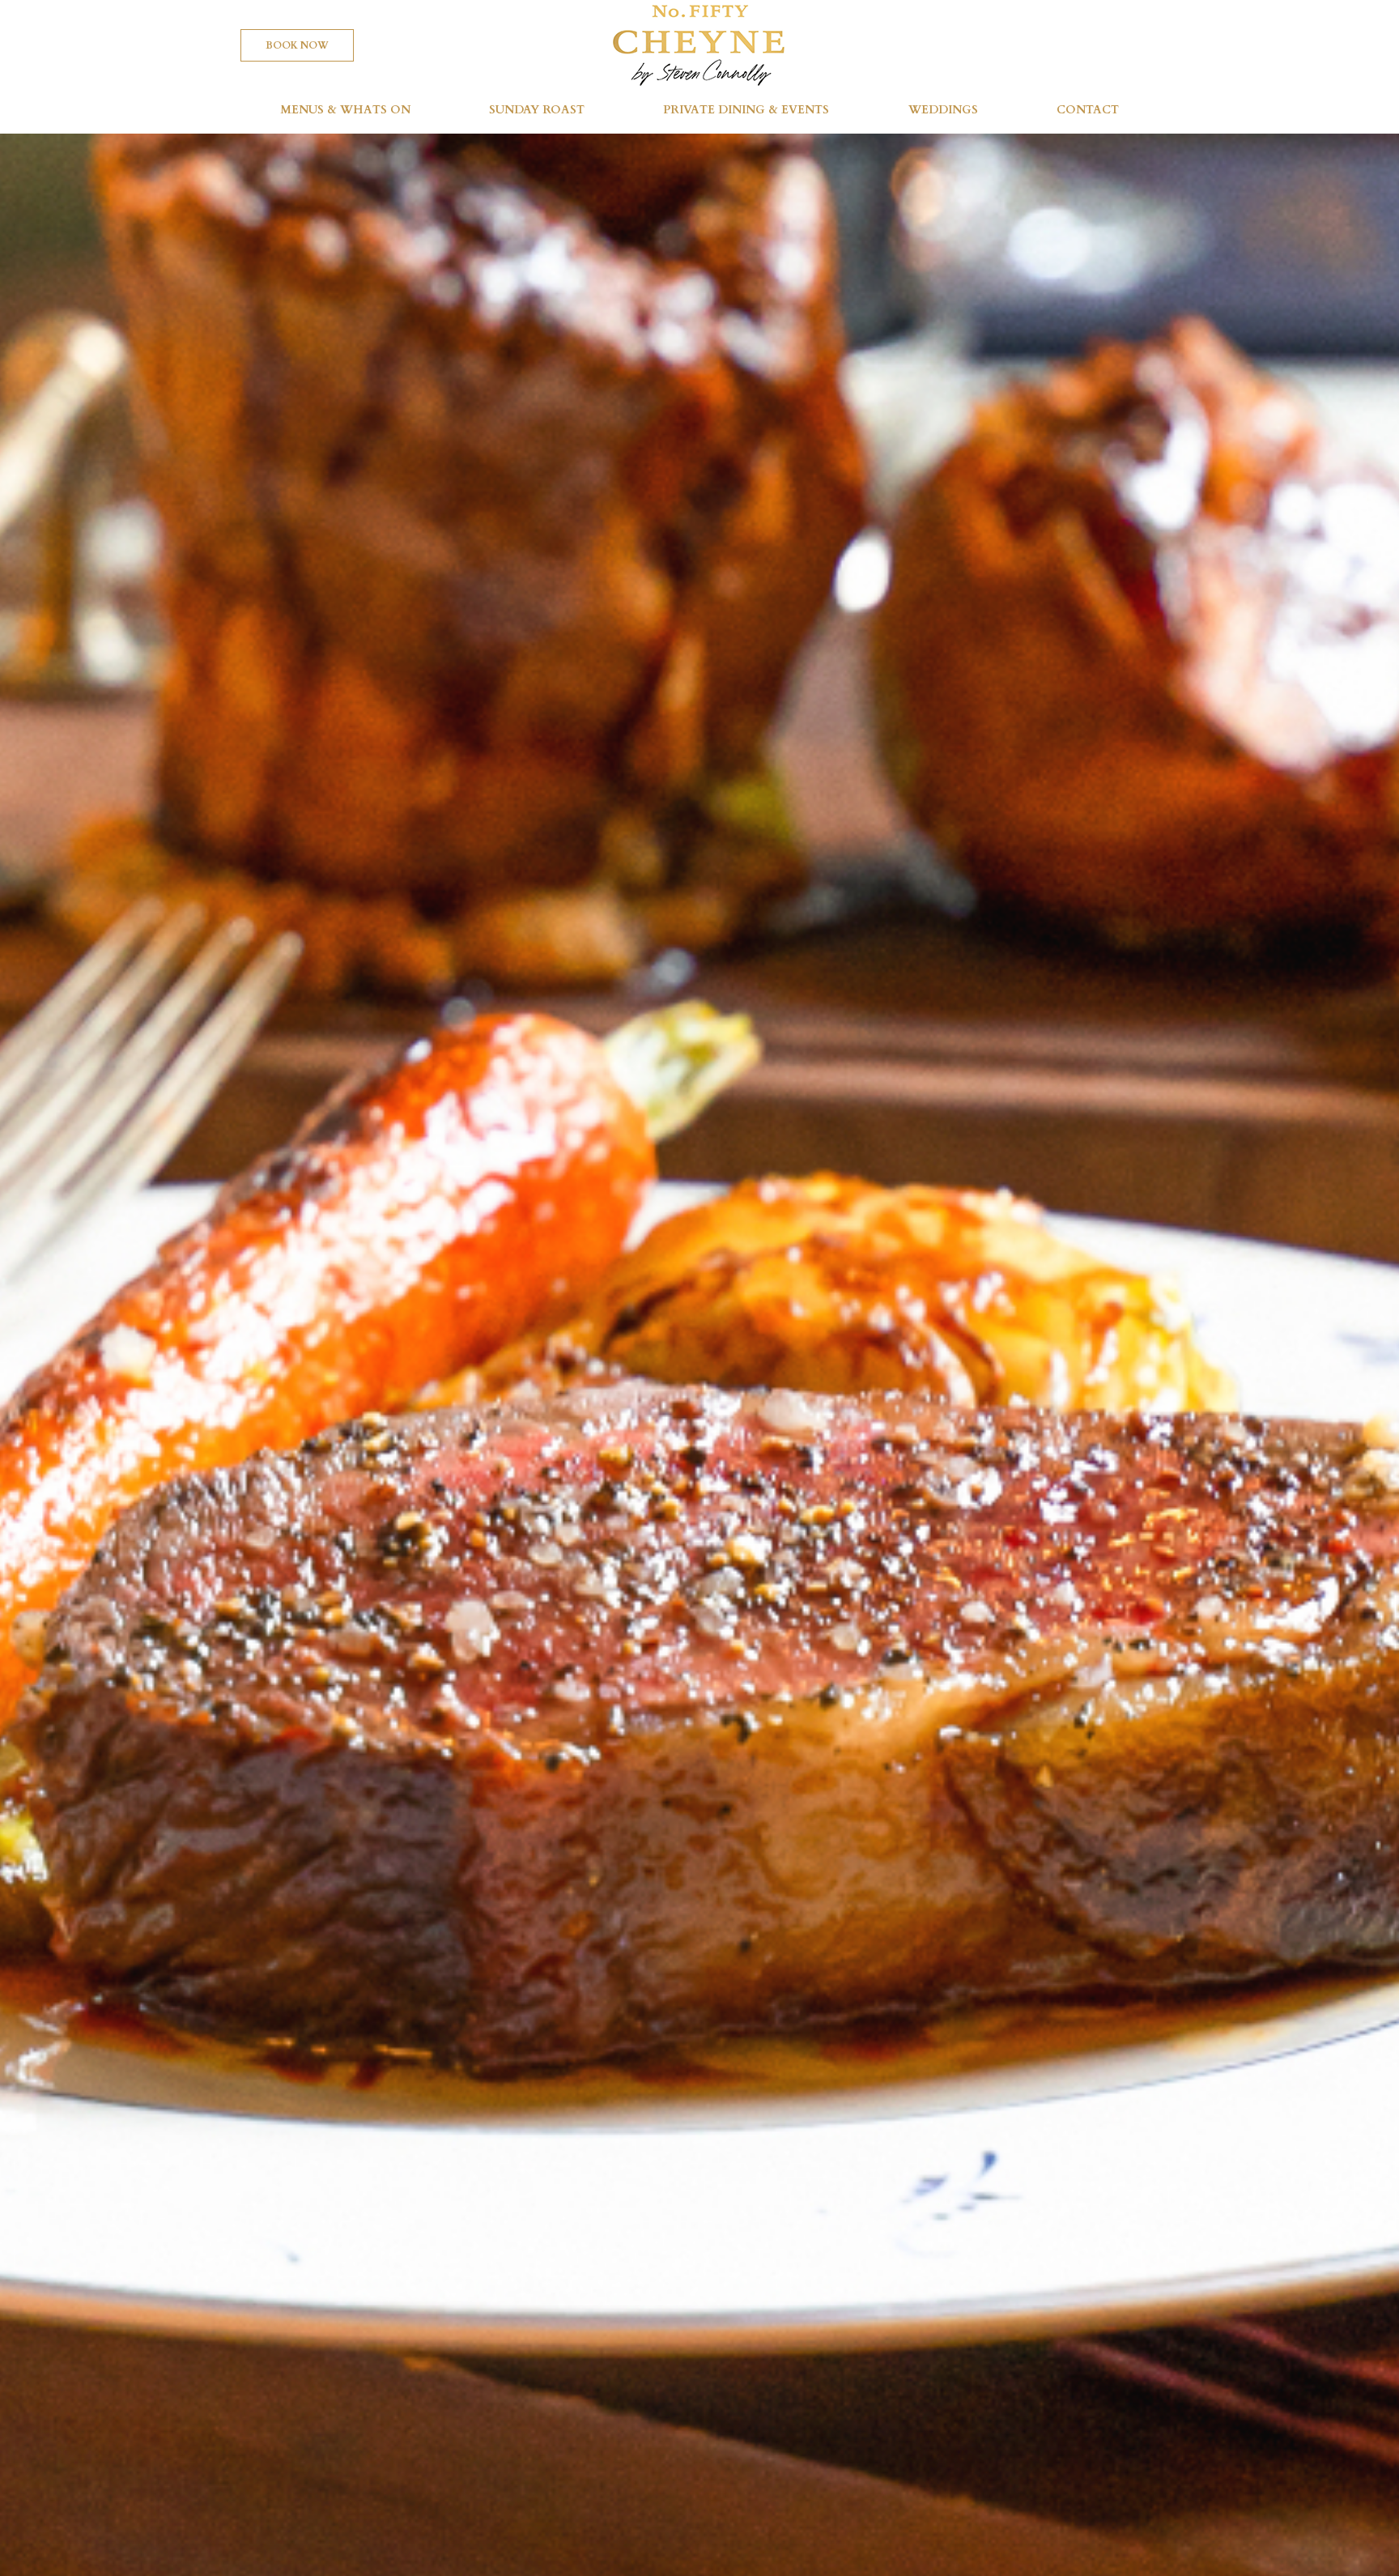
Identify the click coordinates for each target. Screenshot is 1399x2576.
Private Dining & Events (746, 110)
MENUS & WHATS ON (345, 110)
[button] (297, 45)
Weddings (943, 110)
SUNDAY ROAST (537, 110)
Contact (1088, 110)
